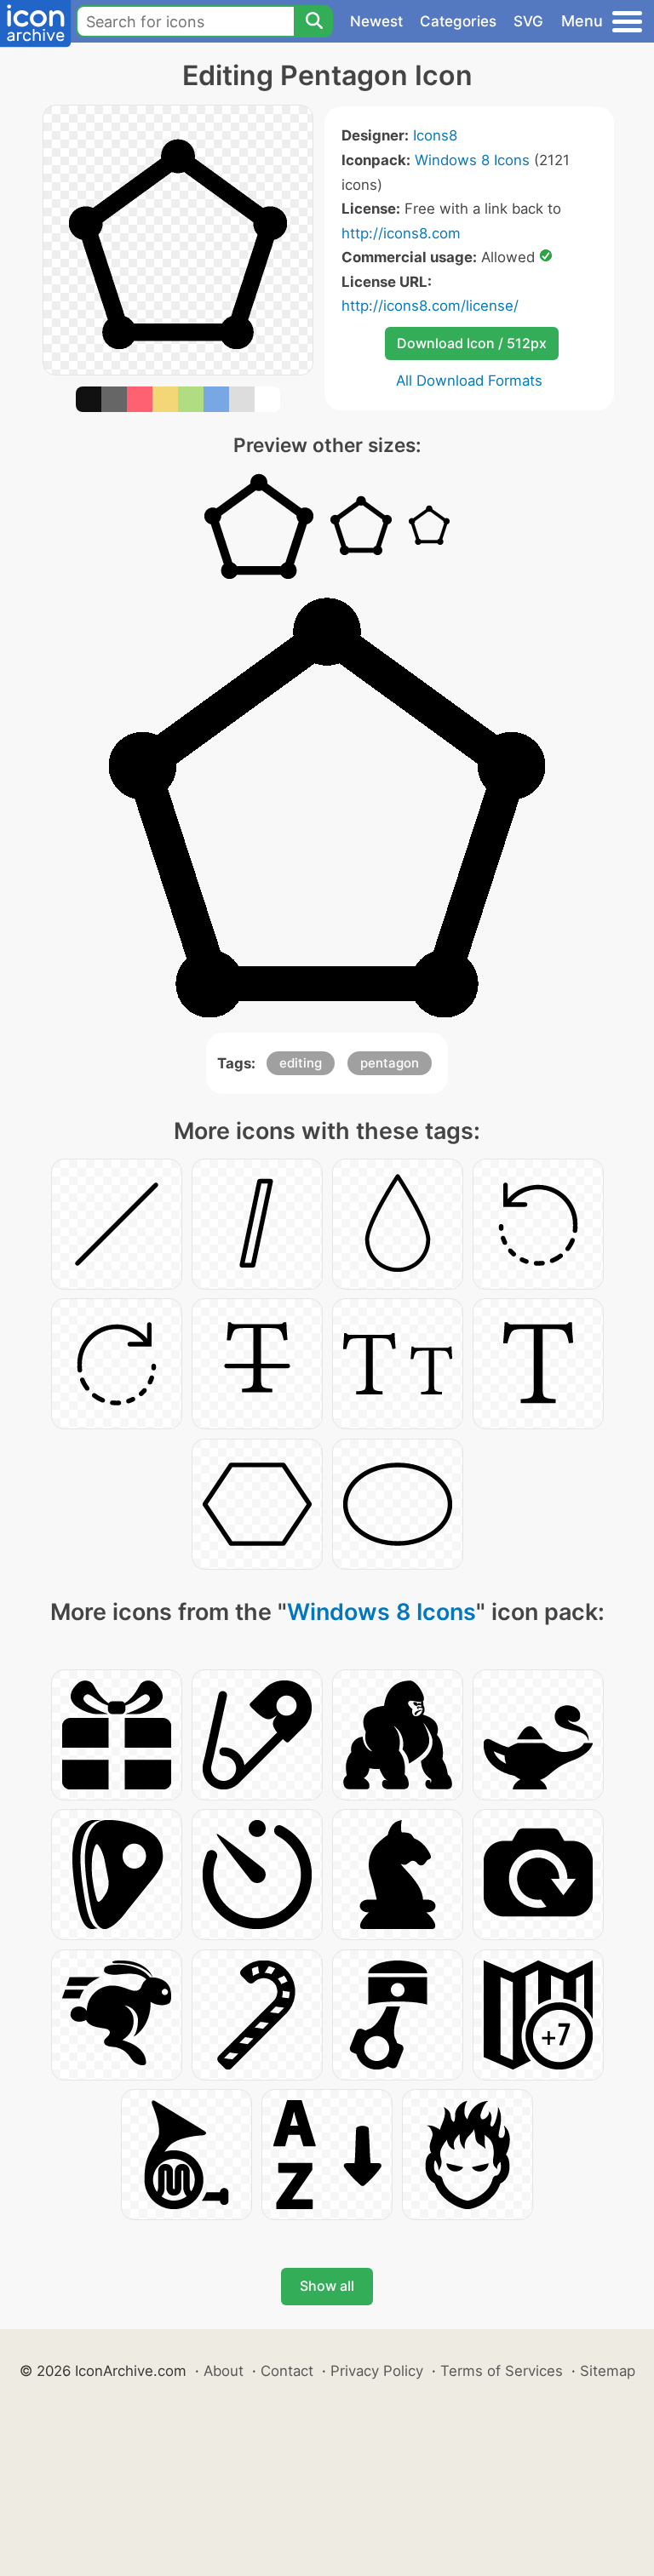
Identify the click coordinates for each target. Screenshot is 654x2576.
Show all (327, 2286)
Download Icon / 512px (472, 343)
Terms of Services (502, 2371)
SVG (528, 21)
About (224, 2371)
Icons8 (435, 135)
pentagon (390, 1063)
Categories (458, 21)
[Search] (313, 21)
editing (301, 1063)
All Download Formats (469, 381)
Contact (287, 2371)
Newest (376, 21)
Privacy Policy (377, 2371)
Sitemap (608, 2371)
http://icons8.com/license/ (430, 306)
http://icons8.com (401, 233)
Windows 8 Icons (472, 160)
